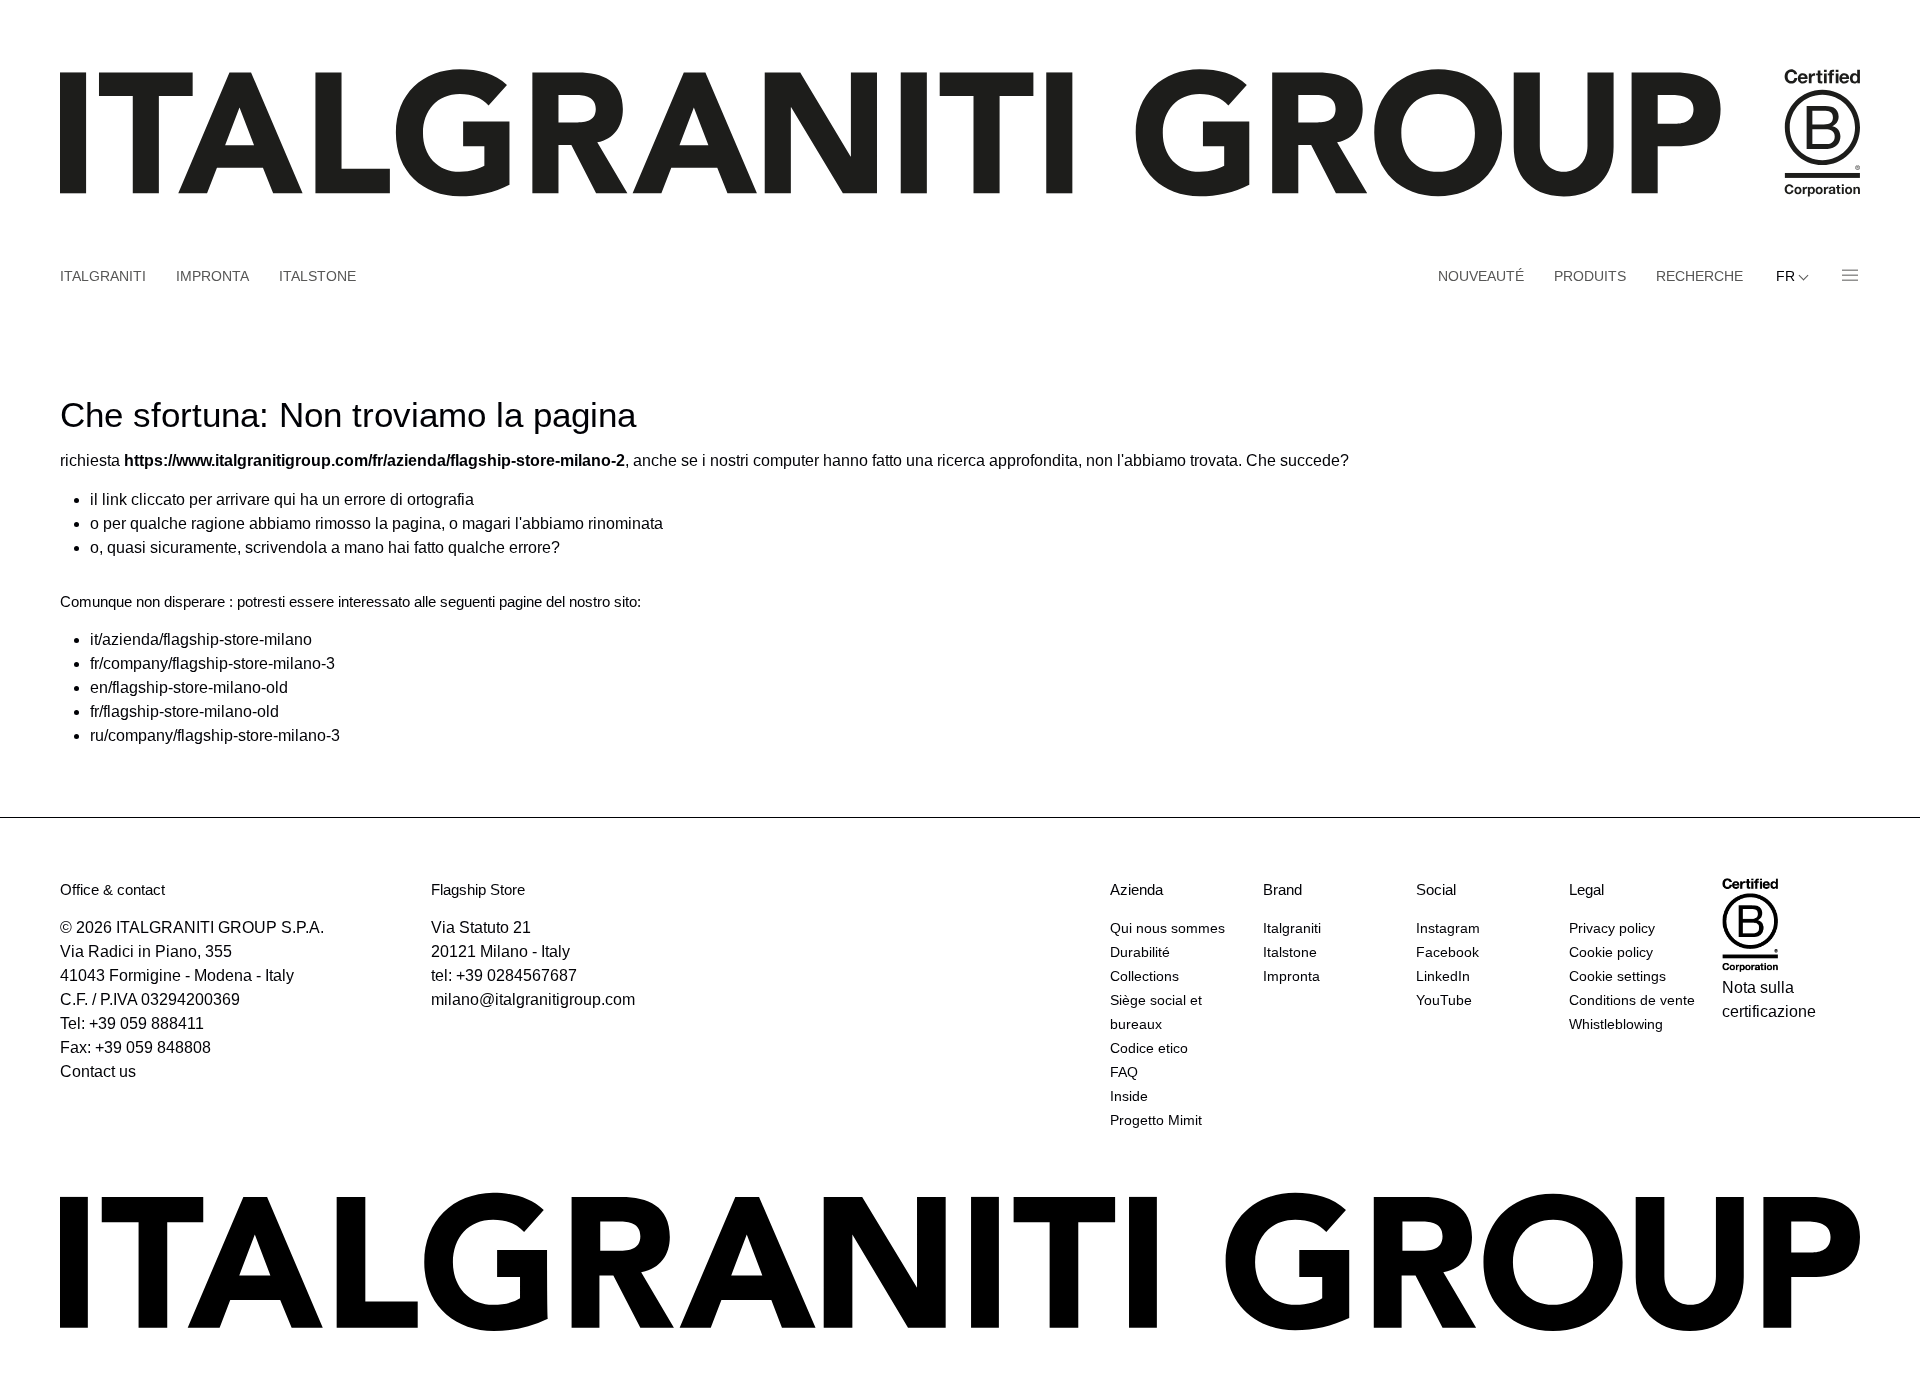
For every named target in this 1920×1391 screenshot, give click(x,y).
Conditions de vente (1632, 1000)
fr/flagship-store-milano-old (184, 711)
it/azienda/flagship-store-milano (201, 639)
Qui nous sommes (1167, 928)
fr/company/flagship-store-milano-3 (212, 663)
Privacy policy (1612, 928)
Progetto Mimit (1156, 1120)
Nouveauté (1481, 276)
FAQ (1124, 1072)
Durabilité (1140, 952)
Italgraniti (103, 276)
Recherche (1699, 276)
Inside (1129, 1096)
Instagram (1448, 928)
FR (1787, 276)
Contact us (98, 1071)
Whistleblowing (1616, 1024)
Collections (1144, 976)
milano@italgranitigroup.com (533, 999)
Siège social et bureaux (1156, 1012)
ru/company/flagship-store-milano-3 (215, 735)
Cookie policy (1611, 952)
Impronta (212, 276)
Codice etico (1149, 1048)
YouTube (1444, 1000)
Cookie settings (1617, 976)
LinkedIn (1443, 976)
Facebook (1447, 952)
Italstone (317, 276)
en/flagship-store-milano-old (189, 687)
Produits (1590, 276)
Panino (1842, 276)
